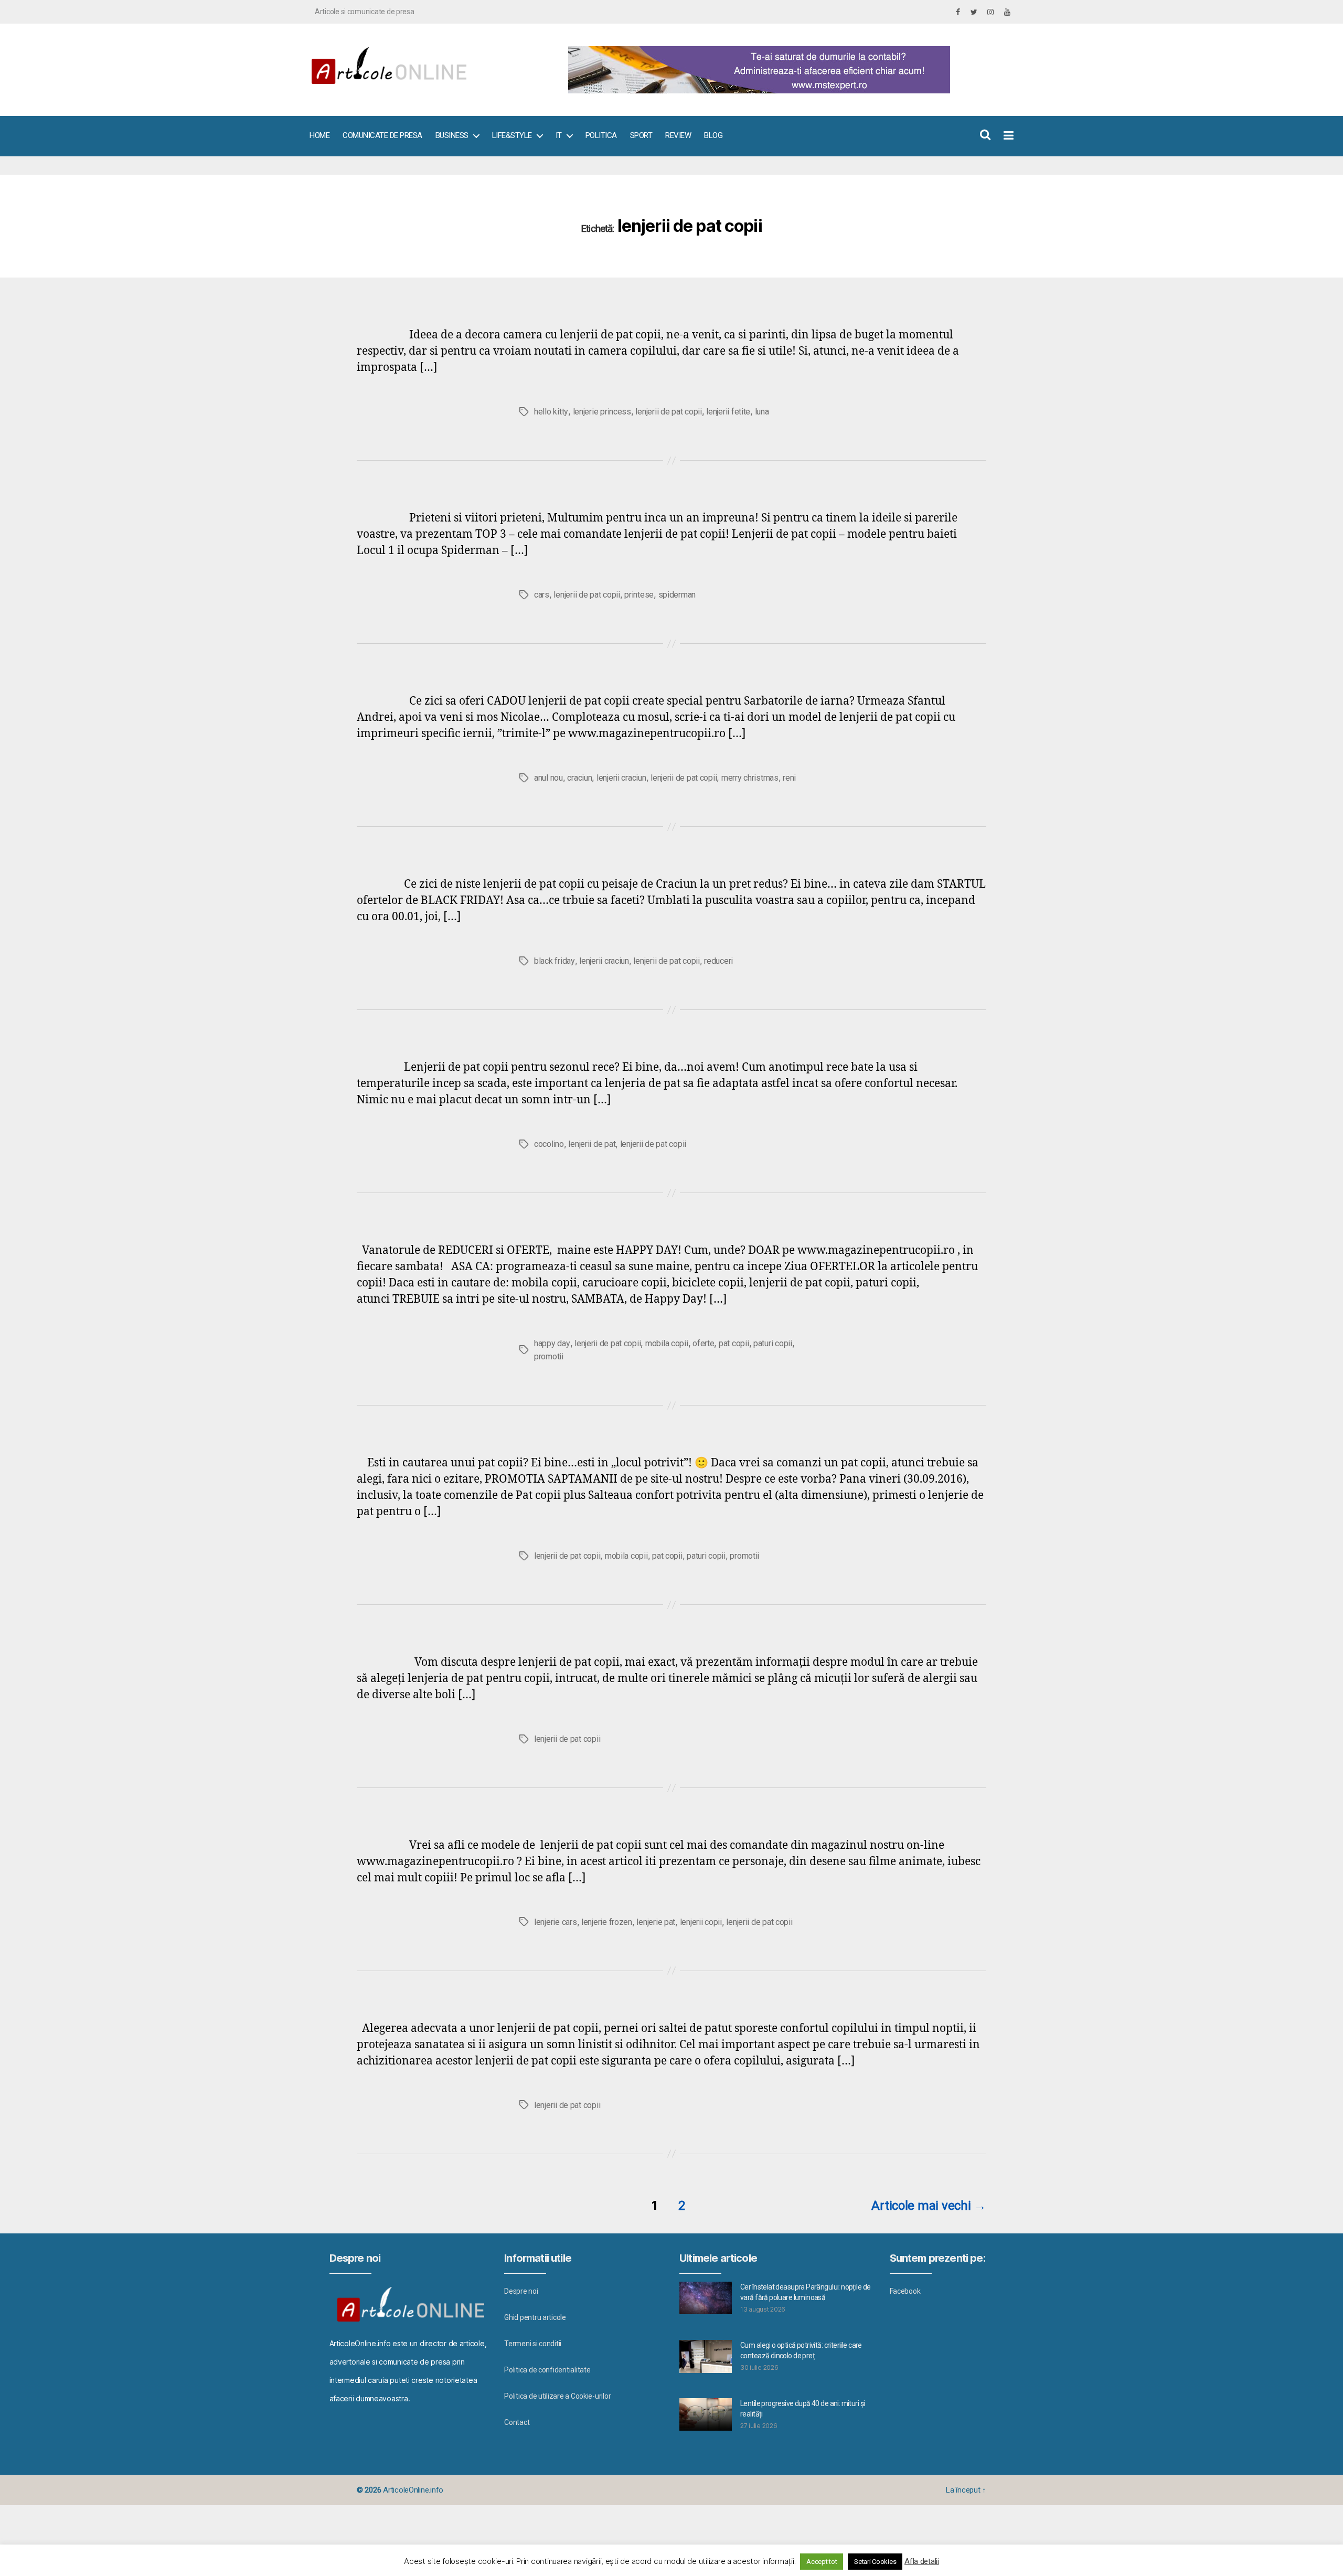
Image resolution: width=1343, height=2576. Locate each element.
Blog (713, 135)
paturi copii (773, 1343)
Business (452, 135)
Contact (517, 2422)
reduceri (718, 961)
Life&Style (512, 135)
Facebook (905, 2291)
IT (559, 135)
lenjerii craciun (621, 778)
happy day (552, 1343)
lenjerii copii (701, 1922)
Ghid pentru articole (535, 2317)
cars (542, 595)
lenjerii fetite (728, 412)
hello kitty (551, 412)
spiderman (677, 595)
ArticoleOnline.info (413, 2490)
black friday (555, 961)
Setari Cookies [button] (875, 2562)
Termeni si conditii (533, 2344)
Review (678, 135)
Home (319, 135)
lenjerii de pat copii (668, 412)
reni (789, 778)
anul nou (548, 778)
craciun (579, 778)
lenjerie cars (556, 1922)
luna (762, 412)
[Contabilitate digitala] (787, 70)
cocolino (549, 1144)
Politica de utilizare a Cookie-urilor (557, 2396)
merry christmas (750, 778)
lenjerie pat (656, 1922)
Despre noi (521, 2291)
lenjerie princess (602, 412)
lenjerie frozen (607, 1922)
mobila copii (667, 1343)
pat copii (734, 1343)
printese (639, 595)
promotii (549, 1356)
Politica (601, 135)
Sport (641, 135)
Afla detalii (922, 2561)
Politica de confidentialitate (547, 2370)
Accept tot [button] (822, 2562)
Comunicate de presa (382, 135)
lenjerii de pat (592, 1144)
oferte (703, 1343)
